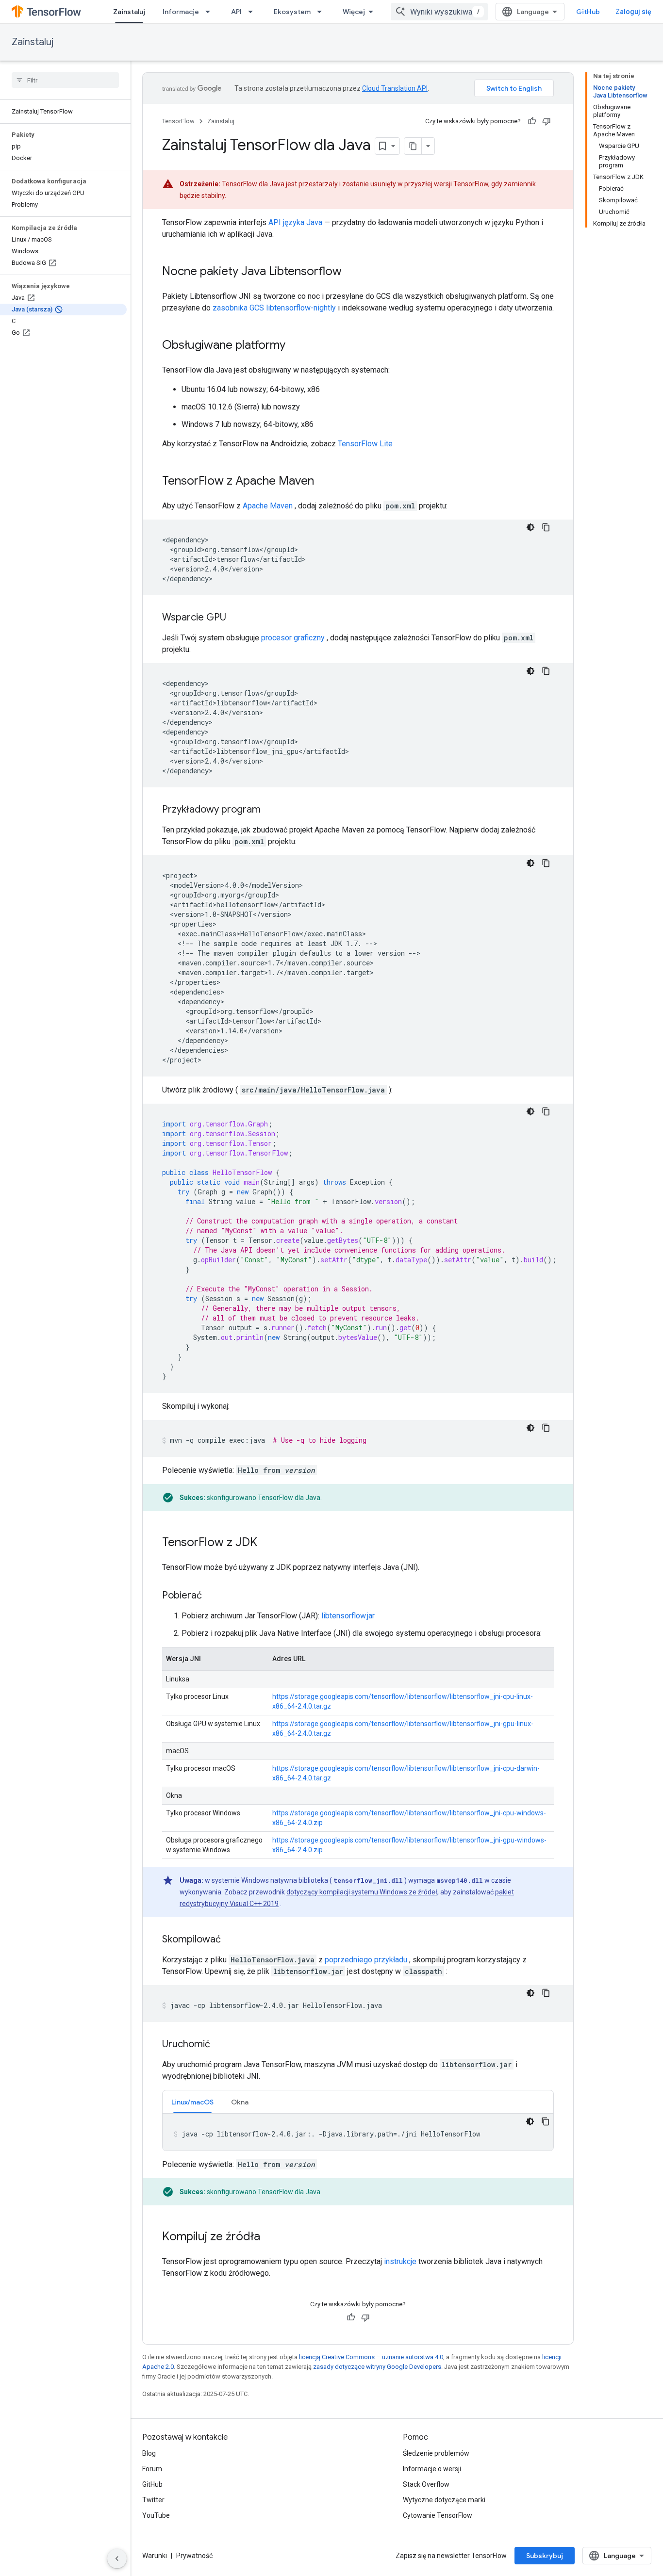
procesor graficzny (293, 638)
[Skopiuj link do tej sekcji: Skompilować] (231, 1940)
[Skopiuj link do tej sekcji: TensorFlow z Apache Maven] (324, 482)
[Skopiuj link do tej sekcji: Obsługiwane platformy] (295, 346)
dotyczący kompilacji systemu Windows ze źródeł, (363, 1892)
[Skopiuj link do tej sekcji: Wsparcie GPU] (236, 618)
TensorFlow (178, 121)
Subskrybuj (545, 2556)
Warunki (155, 2556)
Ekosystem (292, 12)
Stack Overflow (426, 2484)
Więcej (354, 12)
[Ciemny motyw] (530, 527)
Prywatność (194, 2556)
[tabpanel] (358, 2132)
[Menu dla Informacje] (211, 12)
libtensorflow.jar (348, 1616)
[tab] (192, 2102)
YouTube (156, 2515)
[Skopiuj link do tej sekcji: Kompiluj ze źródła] (270, 2237)
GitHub (588, 12)
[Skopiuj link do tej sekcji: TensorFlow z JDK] (267, 1543)
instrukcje (400, 2261)
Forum (152, 2469)
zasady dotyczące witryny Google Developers (377, 2367)
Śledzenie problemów (436, 2453)
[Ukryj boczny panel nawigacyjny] (117, 2559)
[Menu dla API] (253, 12)
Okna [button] (240, 2102)
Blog (149, 2453)
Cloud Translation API (395, 88)
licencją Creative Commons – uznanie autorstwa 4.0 (371, 2357)
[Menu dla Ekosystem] (322, 12)
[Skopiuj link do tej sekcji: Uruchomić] (220, 2045)
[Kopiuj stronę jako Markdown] (413, 146)
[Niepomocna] (547, 121)
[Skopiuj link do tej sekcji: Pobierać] (212, 1596)
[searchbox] (65, 80)
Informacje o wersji (432, 2469)
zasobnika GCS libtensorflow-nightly (274, 308)
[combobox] (439, 12)
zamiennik (520, 184)
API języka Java (295, 222)
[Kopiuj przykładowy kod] (546, 527)
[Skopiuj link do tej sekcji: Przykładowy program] (270, 810)
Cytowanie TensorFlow (438, 2515)
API (236, 12)
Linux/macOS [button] (192, 2102)
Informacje (181, 12)
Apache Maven (268, 506)
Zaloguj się (633, 12)
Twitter (153, 2500)
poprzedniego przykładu (366, 1960)
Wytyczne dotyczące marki (444, 2500)
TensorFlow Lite (365, 444)
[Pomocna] (532, 121)
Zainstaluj (129, 12)
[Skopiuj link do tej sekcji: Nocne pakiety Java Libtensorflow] (351, 272)
